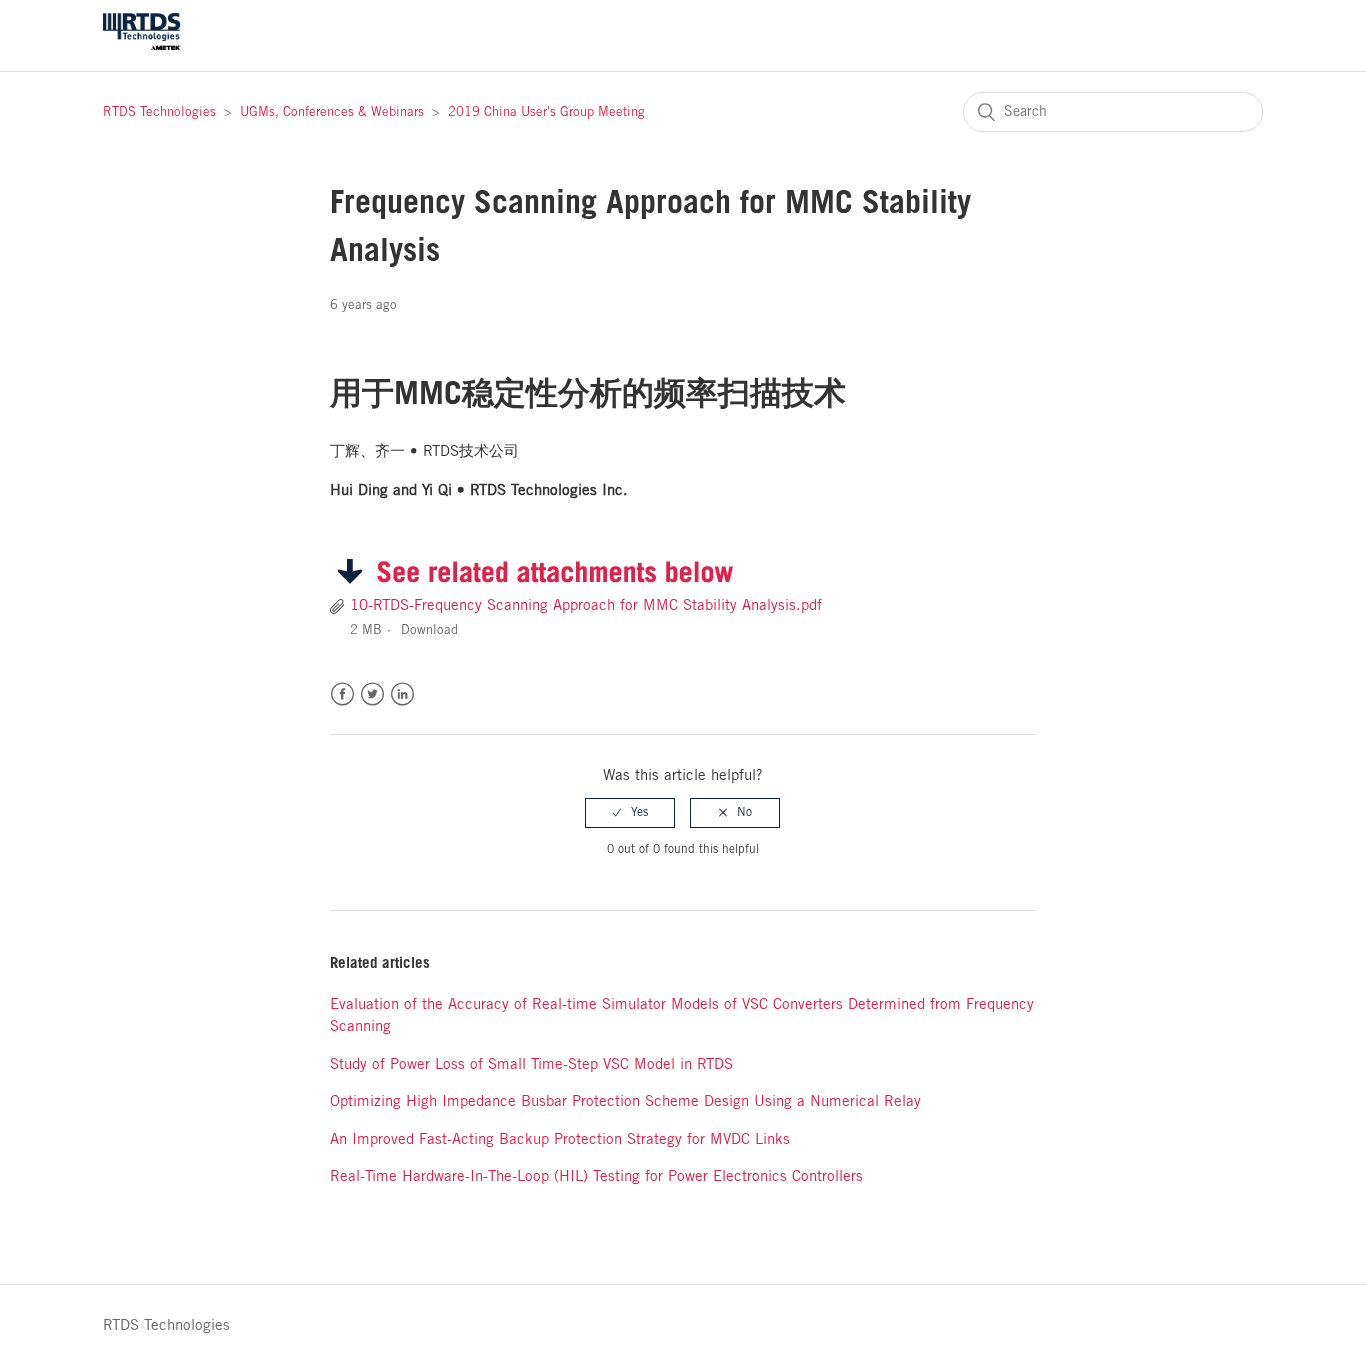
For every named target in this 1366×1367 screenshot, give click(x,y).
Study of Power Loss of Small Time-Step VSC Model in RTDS (531, 1065)
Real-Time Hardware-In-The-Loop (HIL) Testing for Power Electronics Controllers (596, 1177)
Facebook (342, 694)
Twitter (372, 694)
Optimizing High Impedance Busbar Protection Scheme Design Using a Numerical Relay (625, 1102)
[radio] (630, 813)
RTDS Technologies (159, 112)
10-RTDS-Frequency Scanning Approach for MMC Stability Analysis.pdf (586, 606)
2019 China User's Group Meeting (546, 112)
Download (429, 630)
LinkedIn (402, 694)
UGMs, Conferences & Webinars (332, 112)
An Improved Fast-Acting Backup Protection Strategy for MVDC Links (560, 1140)
